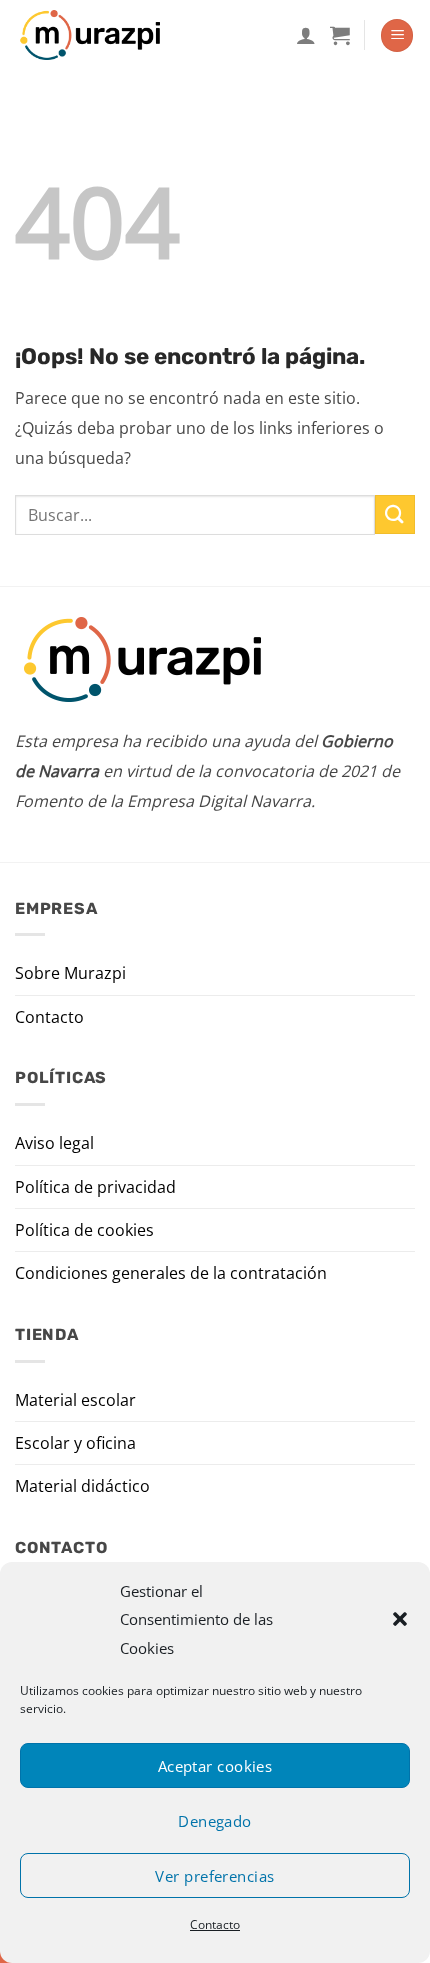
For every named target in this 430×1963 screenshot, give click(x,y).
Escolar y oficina (75, 1443)
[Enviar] (395, 514)
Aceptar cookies (215, 1766)
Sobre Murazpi (70, 973)
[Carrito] (340, 35)
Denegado (215, 1821)
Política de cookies (84, 1230)
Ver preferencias (214, 1876)
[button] (400, 1619)
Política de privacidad (95, 1187)
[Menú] (397, 35)
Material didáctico (82, 1486)
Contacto (215, 1924)
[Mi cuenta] (306, 35)
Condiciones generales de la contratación (171, 1273)
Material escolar (75, 1400)
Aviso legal (54, 1143)
